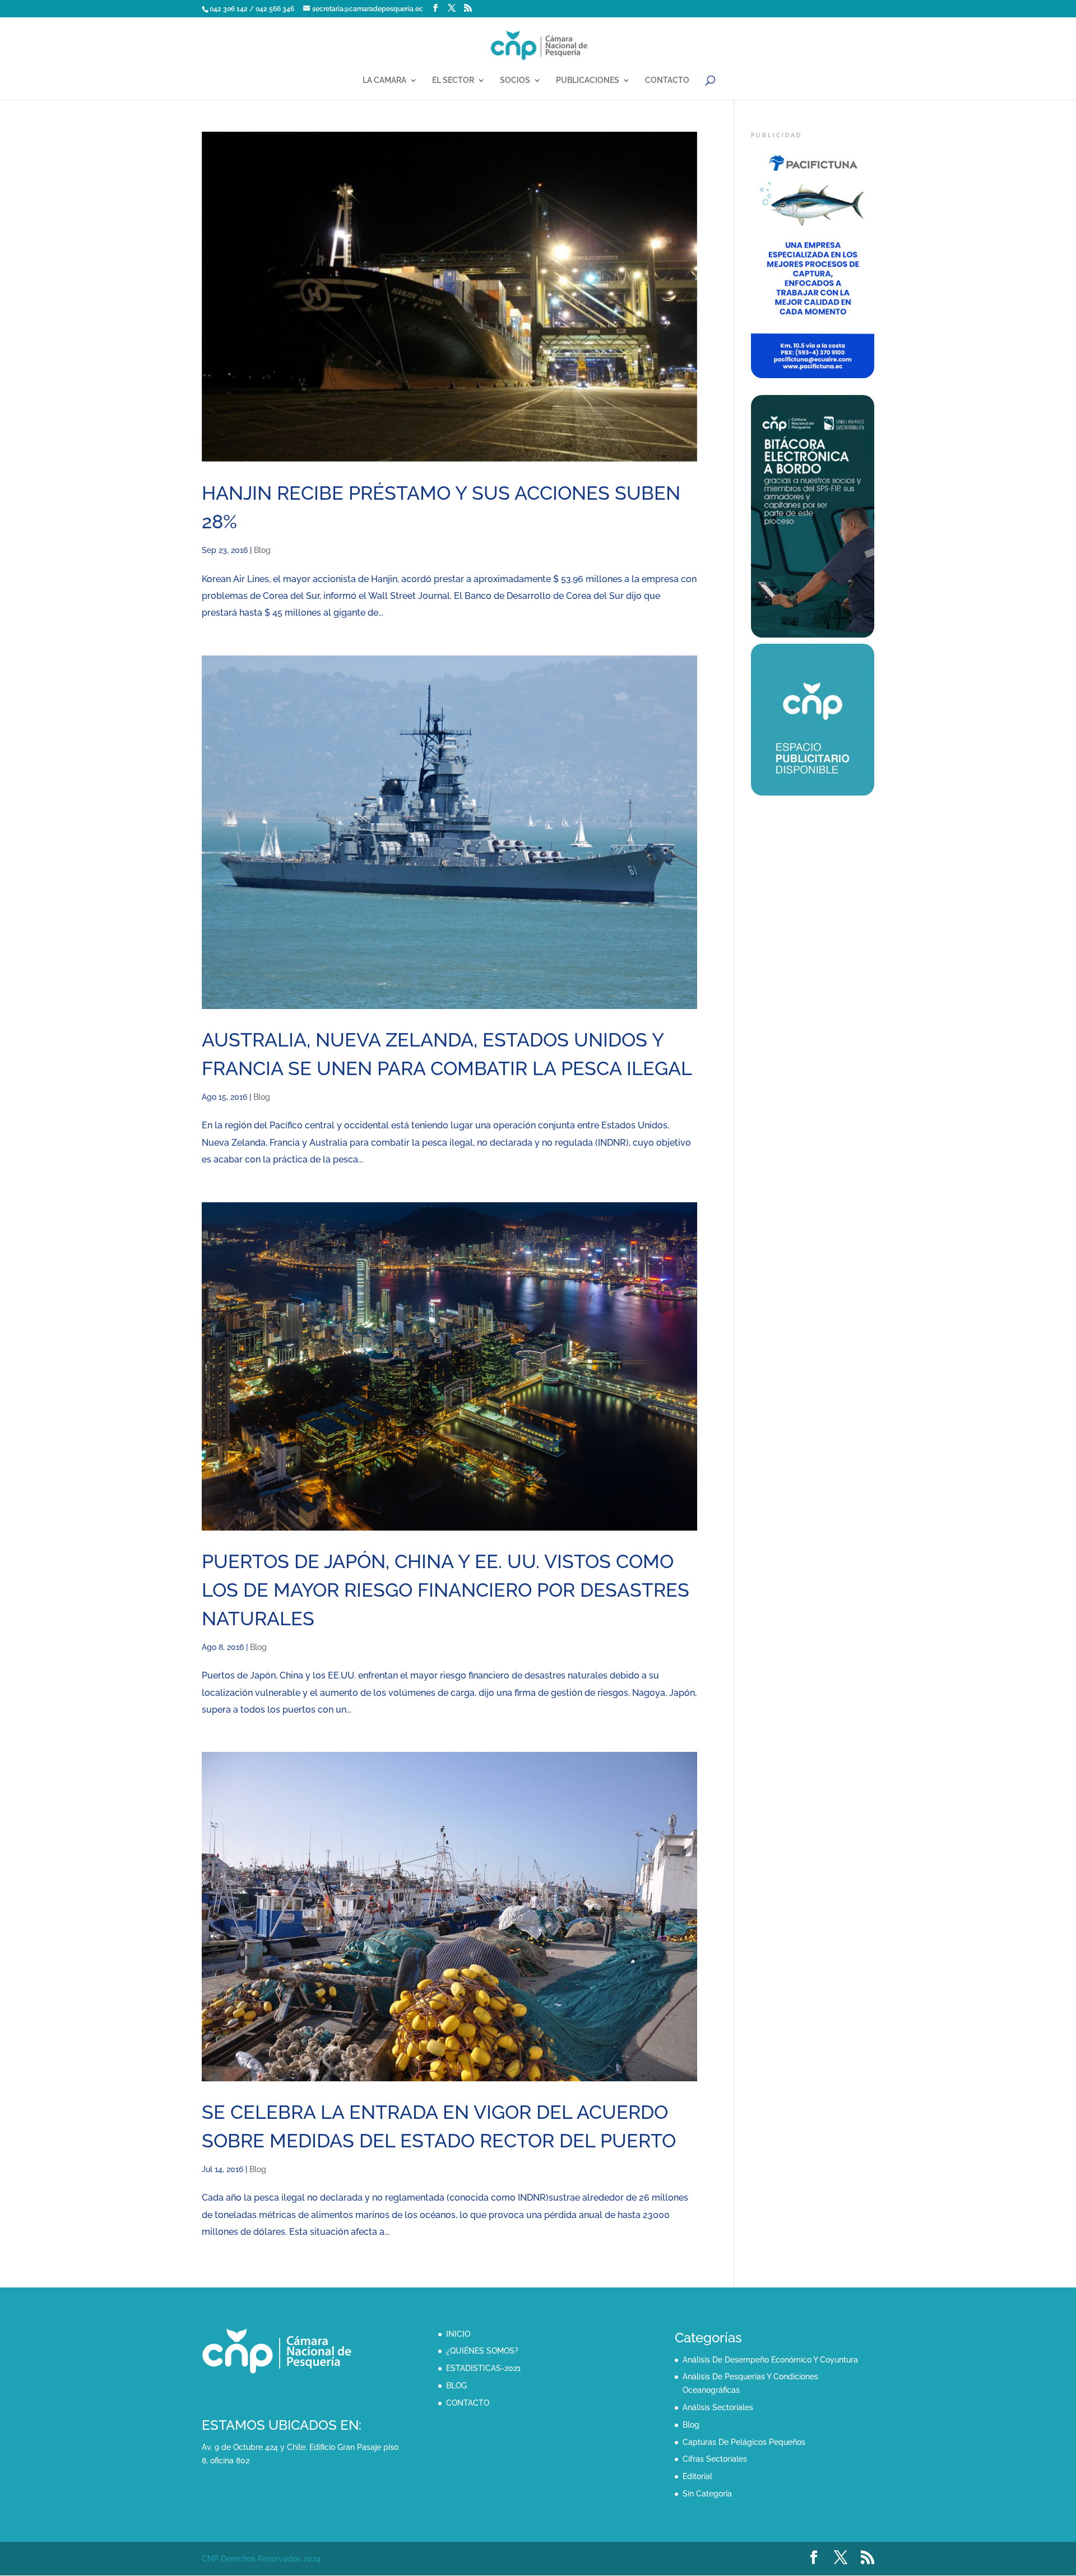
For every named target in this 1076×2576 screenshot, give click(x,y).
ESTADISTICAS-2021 (483, 2368)
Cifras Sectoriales (715, 2459)
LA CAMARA (384, 80)
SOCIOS (515, 80)
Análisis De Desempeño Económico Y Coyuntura (770, 2360)
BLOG (456, 2386)
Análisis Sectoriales (718, 2407)
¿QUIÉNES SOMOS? (482, 2351)
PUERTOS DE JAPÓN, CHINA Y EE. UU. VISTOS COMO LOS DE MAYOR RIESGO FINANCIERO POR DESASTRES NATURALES (446, 1590)
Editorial (697, 2476)
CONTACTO (667, 80)
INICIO (458, 2334)
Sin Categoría (707, 2494)
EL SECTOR (453, 80)
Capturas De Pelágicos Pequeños (744, 2442)
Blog (262, 550)
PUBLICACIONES (588, 80)
